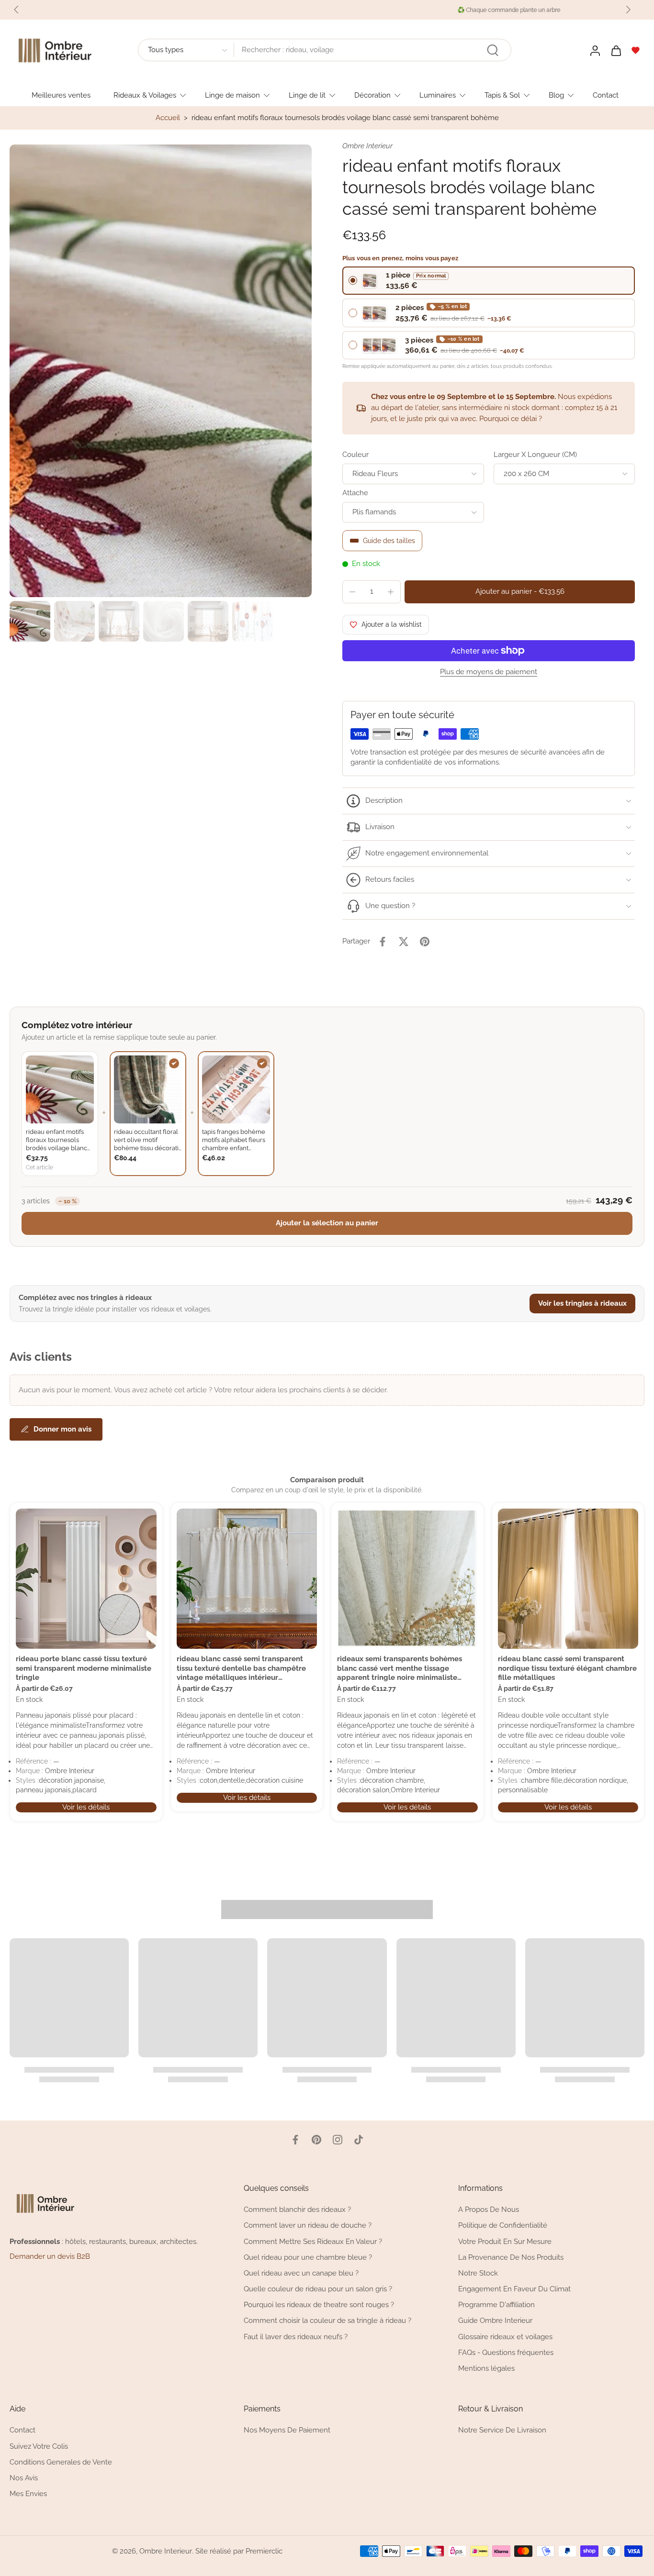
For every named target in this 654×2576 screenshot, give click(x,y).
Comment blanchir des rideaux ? (297, 2210)
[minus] (352, 592)
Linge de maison (232, 95)
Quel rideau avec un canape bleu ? (301, 2273)
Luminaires (438, 95)
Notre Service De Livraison (502, 2431)
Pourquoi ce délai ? (511, 419)
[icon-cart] (616, 50)
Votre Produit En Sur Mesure (505, 2242)
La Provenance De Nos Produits (511, 2257)
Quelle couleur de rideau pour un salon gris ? (318, 2289)
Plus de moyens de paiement (489, 672)
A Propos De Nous (489, 2210)
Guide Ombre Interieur (495, 2321)
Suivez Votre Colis (39, 2446)
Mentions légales (486, 2368)
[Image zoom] (161, 371)
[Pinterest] (316, 2140)
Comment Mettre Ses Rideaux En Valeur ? (313, 2242)
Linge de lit (307, 95)
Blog (556, 95)
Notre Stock (478, 2273)
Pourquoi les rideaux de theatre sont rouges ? (319, 2305)
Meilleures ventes (61, 95)
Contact (606, 95)
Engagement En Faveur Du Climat (514, 2289)
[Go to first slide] (628, 10)
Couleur (355, 455)
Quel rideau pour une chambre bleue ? (308, 2257)
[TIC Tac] (359, 2140)
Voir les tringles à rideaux (582, 1303)
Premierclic (264, 2551)
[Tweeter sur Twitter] (404, 942)
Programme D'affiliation (496, 2305)
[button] (520, 592)
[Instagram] (338, 2140)
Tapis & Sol (502, 95)
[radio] (489, 281)
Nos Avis (24, 2478)
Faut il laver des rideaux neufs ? (296, 2337)
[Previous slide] (16, 10)
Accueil (168, 118)
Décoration (372, 95)
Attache (355, 493)
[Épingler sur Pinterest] (425, 942)
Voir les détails (86, 1807)
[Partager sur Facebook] (383, 942)
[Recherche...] (493, 50)
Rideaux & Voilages (145, 95)
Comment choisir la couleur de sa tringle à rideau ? (327, 2321)
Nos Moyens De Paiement (287, 2431)
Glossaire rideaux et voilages (505, 2337)
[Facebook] (295, 2140)
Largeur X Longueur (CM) (535, 455)
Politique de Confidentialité (503, 2226)
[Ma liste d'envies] (636, 50)
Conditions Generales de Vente (61, 2462)
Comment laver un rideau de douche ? (308, 2226)
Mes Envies (28, 2494)
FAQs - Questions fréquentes (506, 2353)
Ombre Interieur (166, 2551)
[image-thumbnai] (30, 621)
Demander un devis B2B (50, 2256)
